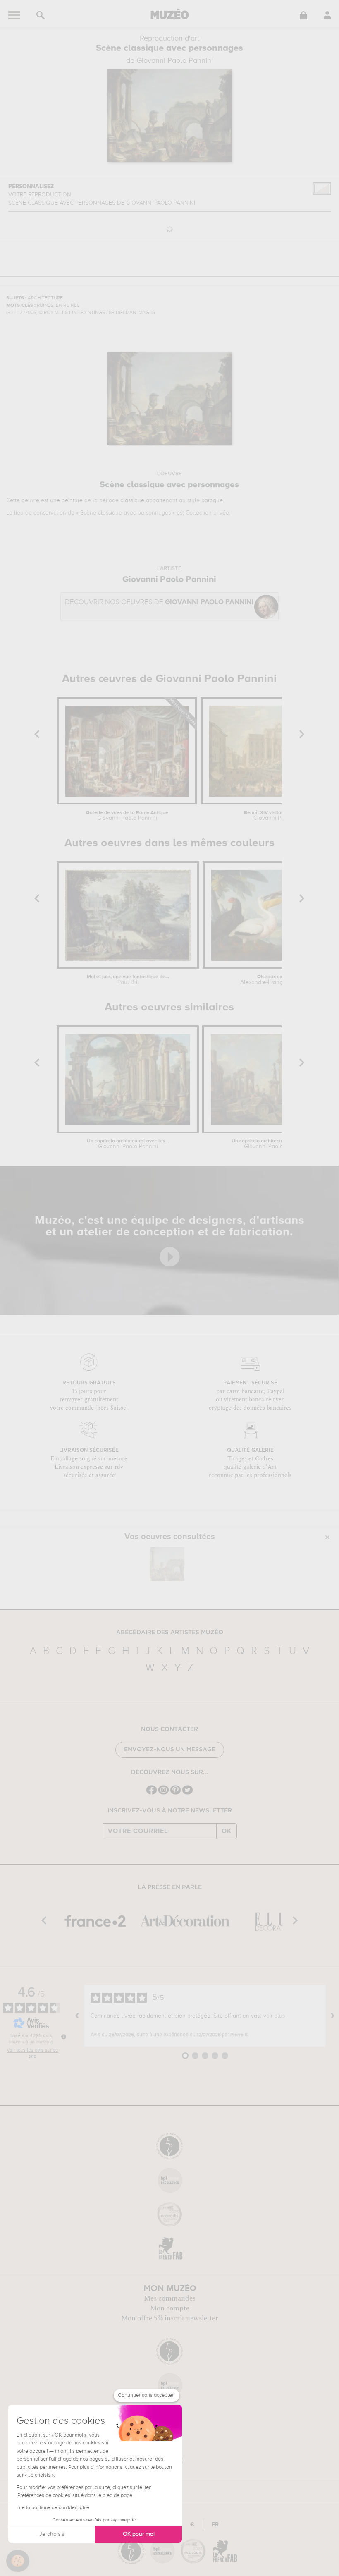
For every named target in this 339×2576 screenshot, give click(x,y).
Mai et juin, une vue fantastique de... (128, 980)
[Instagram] (164, 1794)
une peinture (66, 500)
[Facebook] (152, 1794)
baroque (212, 500)
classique (132, 500)
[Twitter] (187, 1794)
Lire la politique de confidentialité (53, 2508)
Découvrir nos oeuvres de (159, 602)
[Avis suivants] (332, 2016)
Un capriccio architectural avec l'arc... (274, 1144)
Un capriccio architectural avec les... (128, 1144)
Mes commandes (170, 2298)
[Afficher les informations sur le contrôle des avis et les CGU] (64, 2037)
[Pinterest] (175, 1794)
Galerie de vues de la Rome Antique (127, 816)
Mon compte (170, 2308)
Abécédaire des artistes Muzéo (170, 1633)
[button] (18, 2561)
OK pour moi (139, 2534)
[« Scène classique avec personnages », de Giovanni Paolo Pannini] (167, 1564)
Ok (227, 1831)
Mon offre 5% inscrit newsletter (170, 2318)
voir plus (274, 2016)
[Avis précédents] (77, 2016)
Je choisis (52, 2534)
